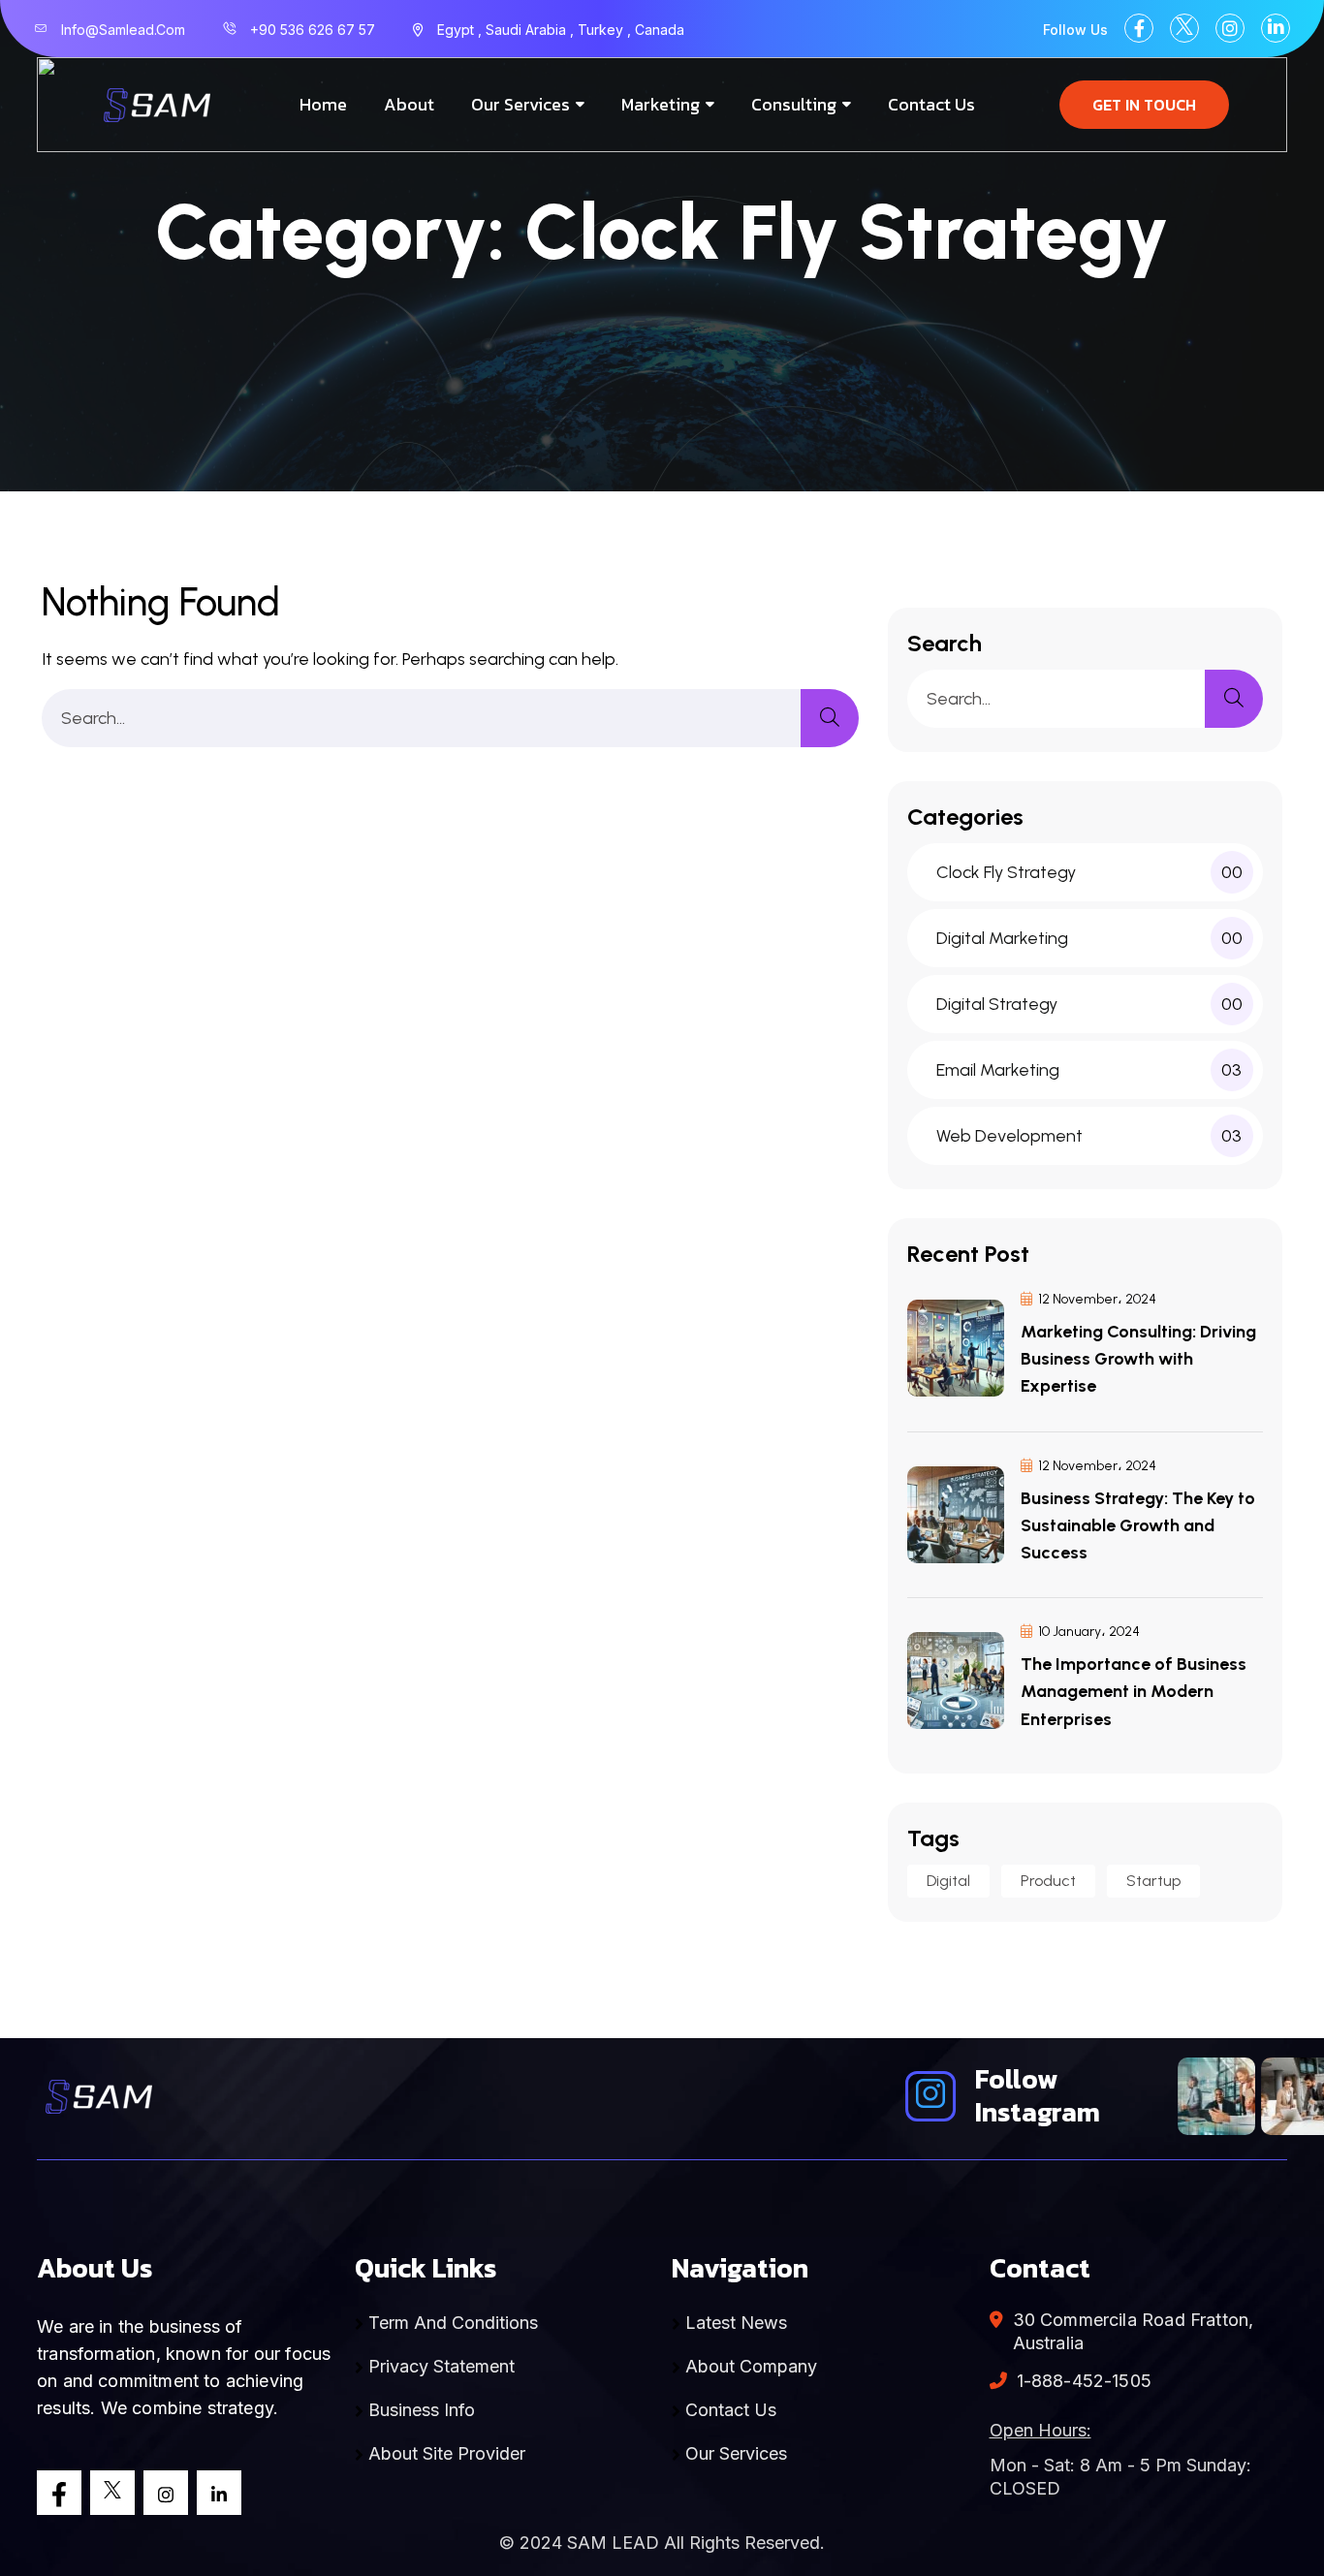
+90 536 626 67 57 (313, 30)
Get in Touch (1144, 105)
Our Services (520, 104)
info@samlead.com (123, 30)
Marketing (661, 104)
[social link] (1139, 28)
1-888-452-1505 (1085, 2381)
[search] (830, 718)
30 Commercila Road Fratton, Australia (1134, 2331)
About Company (749, 2366)
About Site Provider (444, 2453)
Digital (948, 1881)
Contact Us (931, 104)
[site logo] (155, 105)
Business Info (419, 2410)
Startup (1153, 1881)
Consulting (794, 104)
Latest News (734, 2323)
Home (323, 104)
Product (1048, 1881)
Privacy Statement (439, 2366)
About (409, 104)
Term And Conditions (451, 2323)
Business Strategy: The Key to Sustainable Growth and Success (1138, 1525)
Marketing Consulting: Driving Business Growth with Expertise (1138, 1359)
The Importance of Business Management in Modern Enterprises (1134, 1691)
